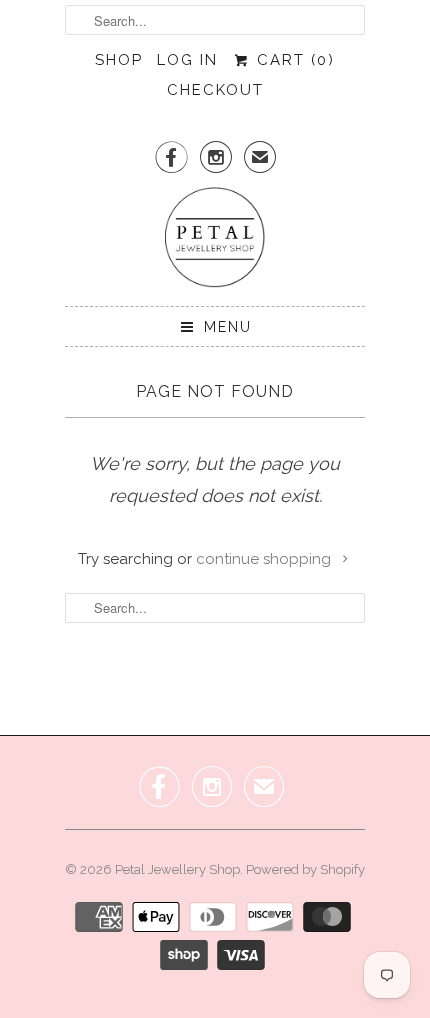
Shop (119, 60)
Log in (187, 60)
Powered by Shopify (305, 869)
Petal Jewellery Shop (177, 869)
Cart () (292, 60)
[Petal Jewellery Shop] (215, 239)
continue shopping (265, 559)
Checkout (215, 90)
